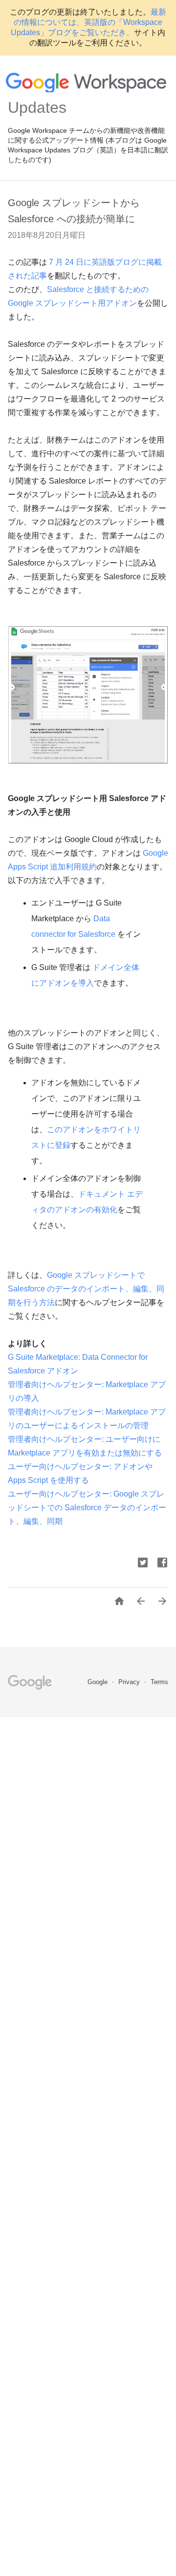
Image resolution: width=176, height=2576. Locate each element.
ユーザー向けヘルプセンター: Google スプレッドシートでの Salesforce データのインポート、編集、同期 (87, 1508)
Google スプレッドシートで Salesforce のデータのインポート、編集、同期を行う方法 (86, 1289)
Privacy (130, 1682)
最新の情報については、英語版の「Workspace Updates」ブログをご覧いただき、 (88, 22)
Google (99, 1682)
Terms (159, 1682)
